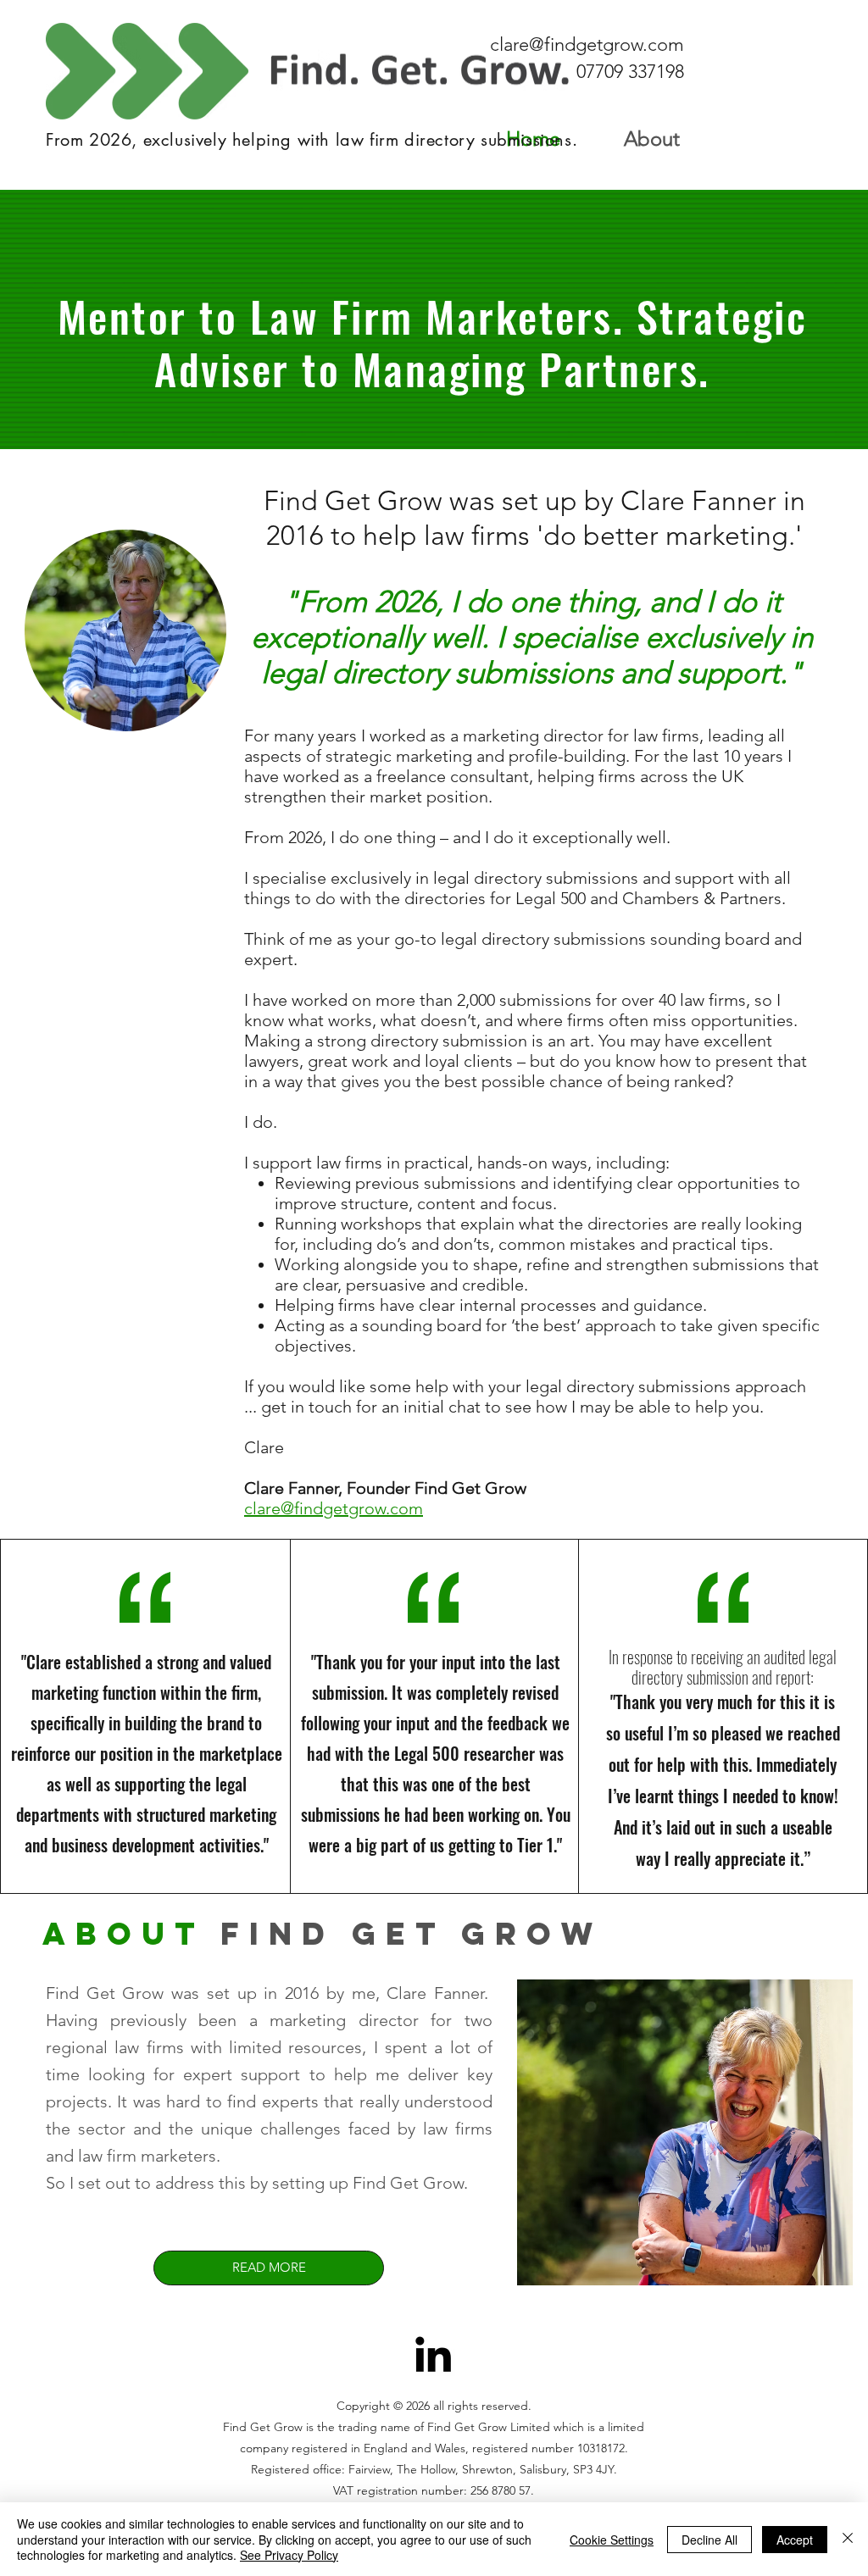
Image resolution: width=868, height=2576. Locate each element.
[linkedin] (433, 2354)
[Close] (848, 2539)
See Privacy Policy (289, 2555)
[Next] (766, 319)
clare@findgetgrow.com (587, 44)
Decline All (709, 2540)
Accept (795, 2540)
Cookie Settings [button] (612, 2540)
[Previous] (102, 319)
